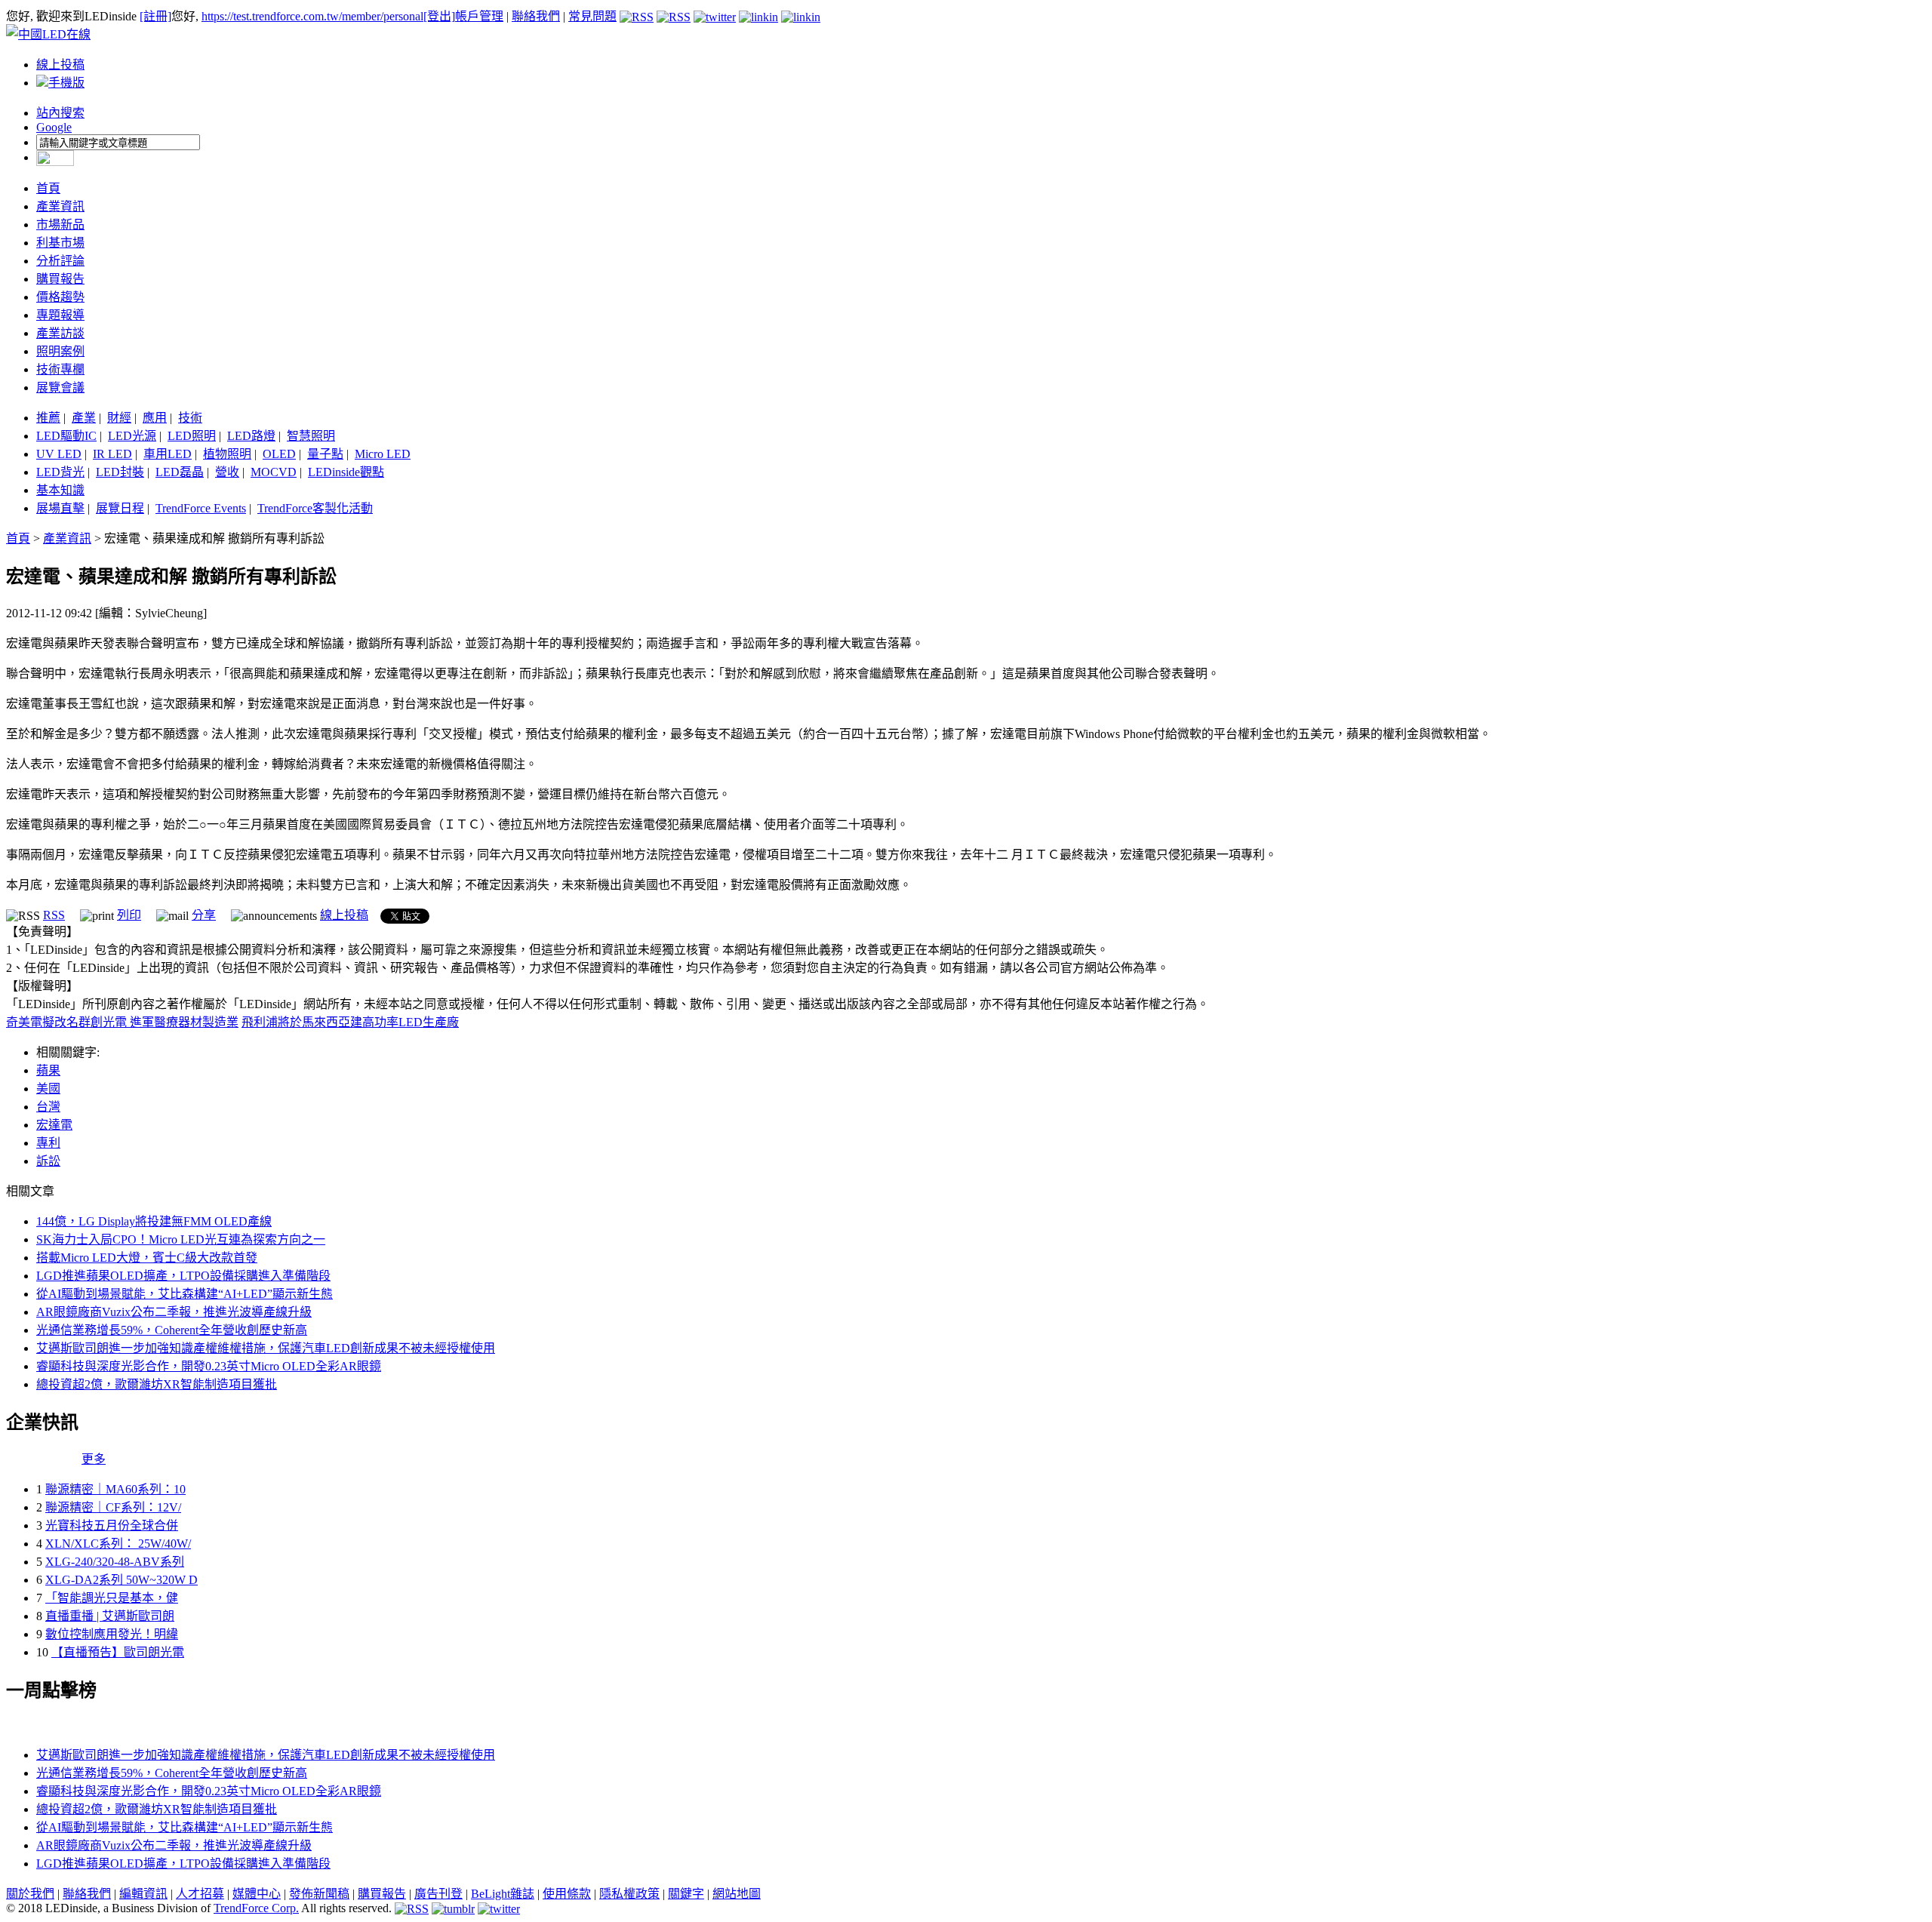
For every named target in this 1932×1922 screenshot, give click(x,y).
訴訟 (48, 1161)
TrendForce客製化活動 (315, 508)
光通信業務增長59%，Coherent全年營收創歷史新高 (172, 1330)
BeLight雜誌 (503, 1894)
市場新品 (60, 224)
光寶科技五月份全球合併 (112, 1525)
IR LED (112, 454)
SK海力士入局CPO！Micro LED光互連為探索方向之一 (181, 1239)
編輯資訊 (143, 1894)
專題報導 (60, 315)
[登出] (439, 16)
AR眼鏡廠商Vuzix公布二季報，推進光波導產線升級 (174, 1312)
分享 (204, 915)
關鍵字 (686, 1894)
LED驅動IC (66, 436)
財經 (119, 418)
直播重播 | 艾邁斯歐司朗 (110, 1616)
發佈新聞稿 (319, 1894)
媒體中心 (257, 1894)
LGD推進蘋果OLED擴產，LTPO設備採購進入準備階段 (183, 1276)
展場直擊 (60, 508)
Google (54, 127)
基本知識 (60, 490)
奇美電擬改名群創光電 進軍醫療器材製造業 (122, 1022)
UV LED (59, 454)
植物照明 (227, 454)
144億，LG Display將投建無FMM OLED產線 (154, 1221)
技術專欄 (60, 369)
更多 (94, 1459)
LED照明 (192, 436)
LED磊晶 (180, 472)
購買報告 (60, 279)
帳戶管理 (479, 16)
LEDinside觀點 (346, 472)
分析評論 (60, 261)
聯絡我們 (536, 16)
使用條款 (567, 1894)
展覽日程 (120, 508)
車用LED (168, 454)
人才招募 (200, 1894)
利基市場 (60, 243)
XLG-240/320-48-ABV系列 (115, 1562)
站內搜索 (60, 113)
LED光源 (132, 436)
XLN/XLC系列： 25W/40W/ (118, 1544)
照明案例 (60, 351)
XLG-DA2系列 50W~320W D (122, 1580)
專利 (48, 1143)
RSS (54, 915)
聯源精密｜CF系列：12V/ (113, 1507)
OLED (279, 454)
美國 (48, 1089)
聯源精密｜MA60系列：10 (115, 1489)
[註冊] (155, 16)
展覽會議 (60, 387)
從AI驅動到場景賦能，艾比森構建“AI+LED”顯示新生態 (185, 1294)
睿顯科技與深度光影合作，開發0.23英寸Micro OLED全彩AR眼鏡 (209, 1366)
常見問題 (592, 16)
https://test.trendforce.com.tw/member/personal (312, 16)
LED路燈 (251, 436)
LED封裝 (120, 472)
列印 (129, 915)
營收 (227, 472)
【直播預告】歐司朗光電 (118, 1652)
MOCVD (274, 472)
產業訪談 (60, 333)
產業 (84, 418)
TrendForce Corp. (256, 1908)
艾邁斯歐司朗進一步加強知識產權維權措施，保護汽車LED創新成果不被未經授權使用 (266, 1348)
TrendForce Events (201, 508)
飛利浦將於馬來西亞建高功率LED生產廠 (350, 1022)
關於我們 (30, 1894)
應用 (155, 418)
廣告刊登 (438, 1894)
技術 (190, 418)
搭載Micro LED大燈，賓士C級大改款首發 (147, 1258)
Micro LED (383, 454)
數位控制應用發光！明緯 (112, 1634)
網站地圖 (737, 1894)
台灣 (48, 1107)
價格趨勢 (60, 297)
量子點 (325, 454)
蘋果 (48, 1070)
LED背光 (60, 472)
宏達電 (54, 1125)
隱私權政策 (629, 1894)
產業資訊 (60, 206)
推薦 (48, 418)
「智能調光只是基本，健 (112, 1598)
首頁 (48, 188)
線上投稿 (60, 65)
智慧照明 (311, 436)
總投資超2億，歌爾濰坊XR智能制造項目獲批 (157, 1384)
